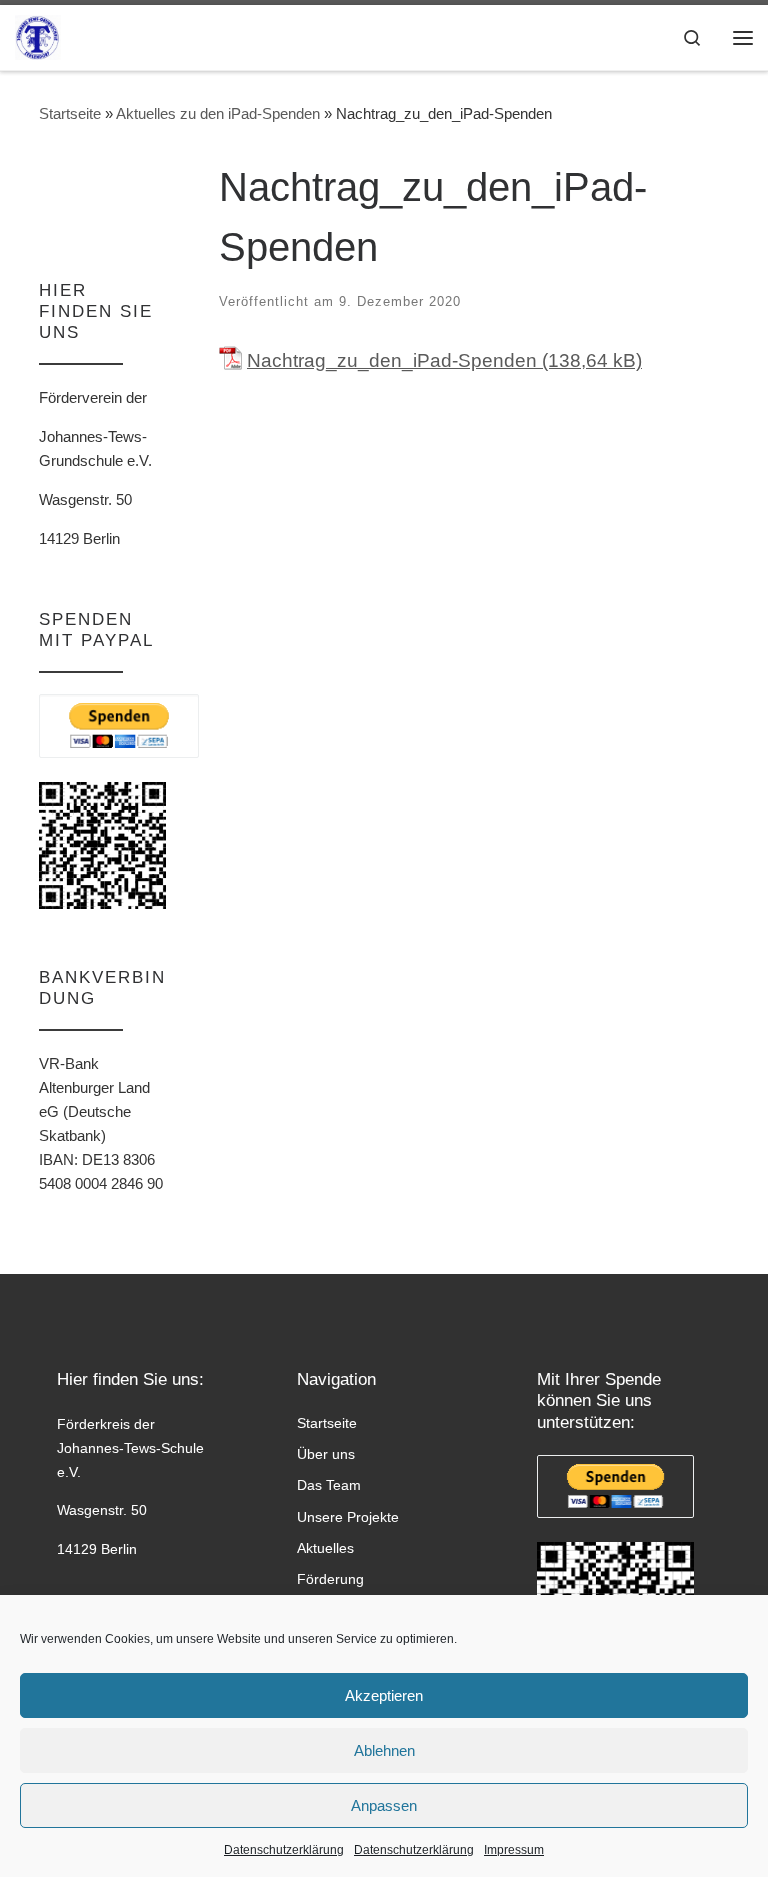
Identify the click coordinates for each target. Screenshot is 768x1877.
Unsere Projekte (348, 1517)
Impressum (514, 1850)
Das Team (329, 1485)
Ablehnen (384, 1750)
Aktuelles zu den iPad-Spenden (218, 113)
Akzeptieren (384, 1695)
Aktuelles (325, 1548)
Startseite (70, 113)
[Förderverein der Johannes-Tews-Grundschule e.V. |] (38, 35)
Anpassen (384, 1805)
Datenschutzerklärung (284, 1850)
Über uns (326, 1454)
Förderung (330, 1579)
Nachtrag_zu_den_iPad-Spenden (392, 360)
